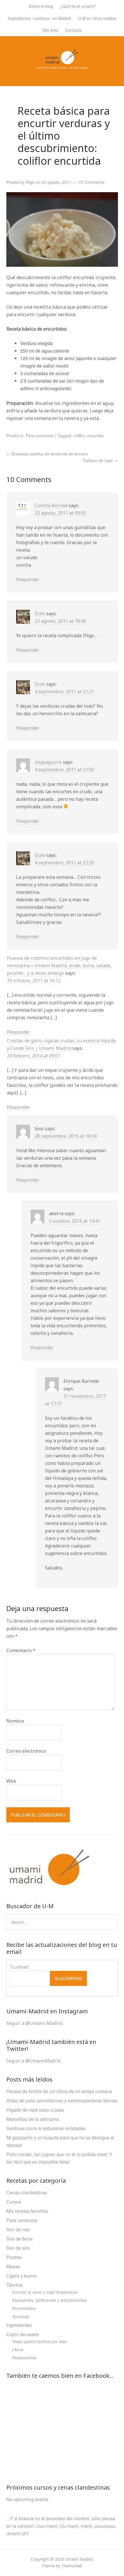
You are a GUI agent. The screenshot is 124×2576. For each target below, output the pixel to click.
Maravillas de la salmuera (33, 2119)
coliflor (79, 435)
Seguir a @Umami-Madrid (34, 2023)
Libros (18, 2349)
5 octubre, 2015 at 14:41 (75, 1221)
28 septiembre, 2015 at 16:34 (66, 1136)
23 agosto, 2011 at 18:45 (60, 621)
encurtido (96, 435)
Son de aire (18, 2248)
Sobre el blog (41, 6)
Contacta (73, 30)
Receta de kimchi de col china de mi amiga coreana (59, 2091)
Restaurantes (24, 2358)
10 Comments (92, 182)
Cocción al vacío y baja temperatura (45, 2292)
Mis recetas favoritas (27, 2211)
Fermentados (24, 2308)
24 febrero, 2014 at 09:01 (34, 1056)
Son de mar (18, 2229)
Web (11, 1781)
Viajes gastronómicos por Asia (40, 2341)
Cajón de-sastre (23, 2334)
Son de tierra (19, 2239)
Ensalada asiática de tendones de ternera (47, 454)
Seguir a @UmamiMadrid (33, 2061)
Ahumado (21, 2316)
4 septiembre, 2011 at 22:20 (64, 863)
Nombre (15, 1721)
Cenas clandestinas (27, 2192)
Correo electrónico (26, 1751)
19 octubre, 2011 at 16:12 (34, 981)
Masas (13, 2266)
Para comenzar (40, 435)
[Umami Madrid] (62, 65)
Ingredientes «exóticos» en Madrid (39, 18)
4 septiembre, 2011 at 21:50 (64, 770)
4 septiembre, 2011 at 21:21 (64, 692)
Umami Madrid (79, 2559)
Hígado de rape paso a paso (35, 2110)
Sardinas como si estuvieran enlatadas (46, 2128)
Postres (14, 2257)
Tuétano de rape (100, 460)
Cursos (14, 2202)
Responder (28, 579)
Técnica (14, 2285)
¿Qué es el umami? (78, 6)
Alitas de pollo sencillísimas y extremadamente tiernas (62, 2100)
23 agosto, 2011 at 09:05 (60, 513)
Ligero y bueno (22, 2276)
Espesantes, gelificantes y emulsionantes (49, 2300)
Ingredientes (19, 2325)
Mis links (50, 30)
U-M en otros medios (97, 18)
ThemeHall (72, 2566)
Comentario (21, 1650)
